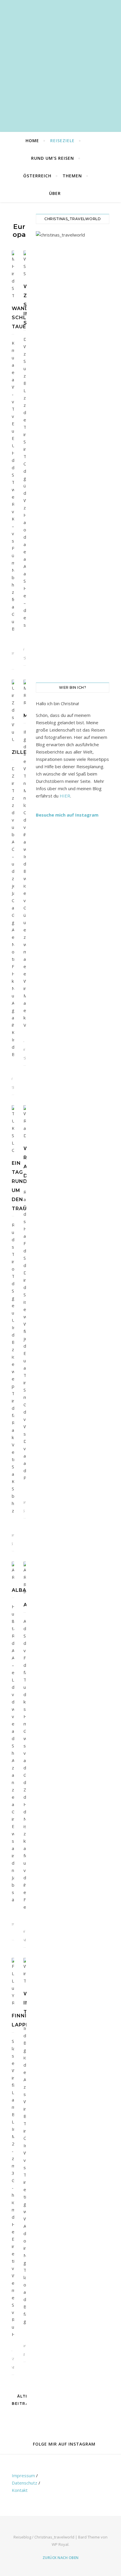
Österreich (37, 176)
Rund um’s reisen (53, 158)
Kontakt (20, 2490)
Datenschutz (25, 2483)
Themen (72, 176)
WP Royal (60, 2544)
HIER (65, 796)
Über (55, 193)
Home (32, 141)
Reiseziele (62, 141)
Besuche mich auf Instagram (67, 815)
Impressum (23, 2475)
